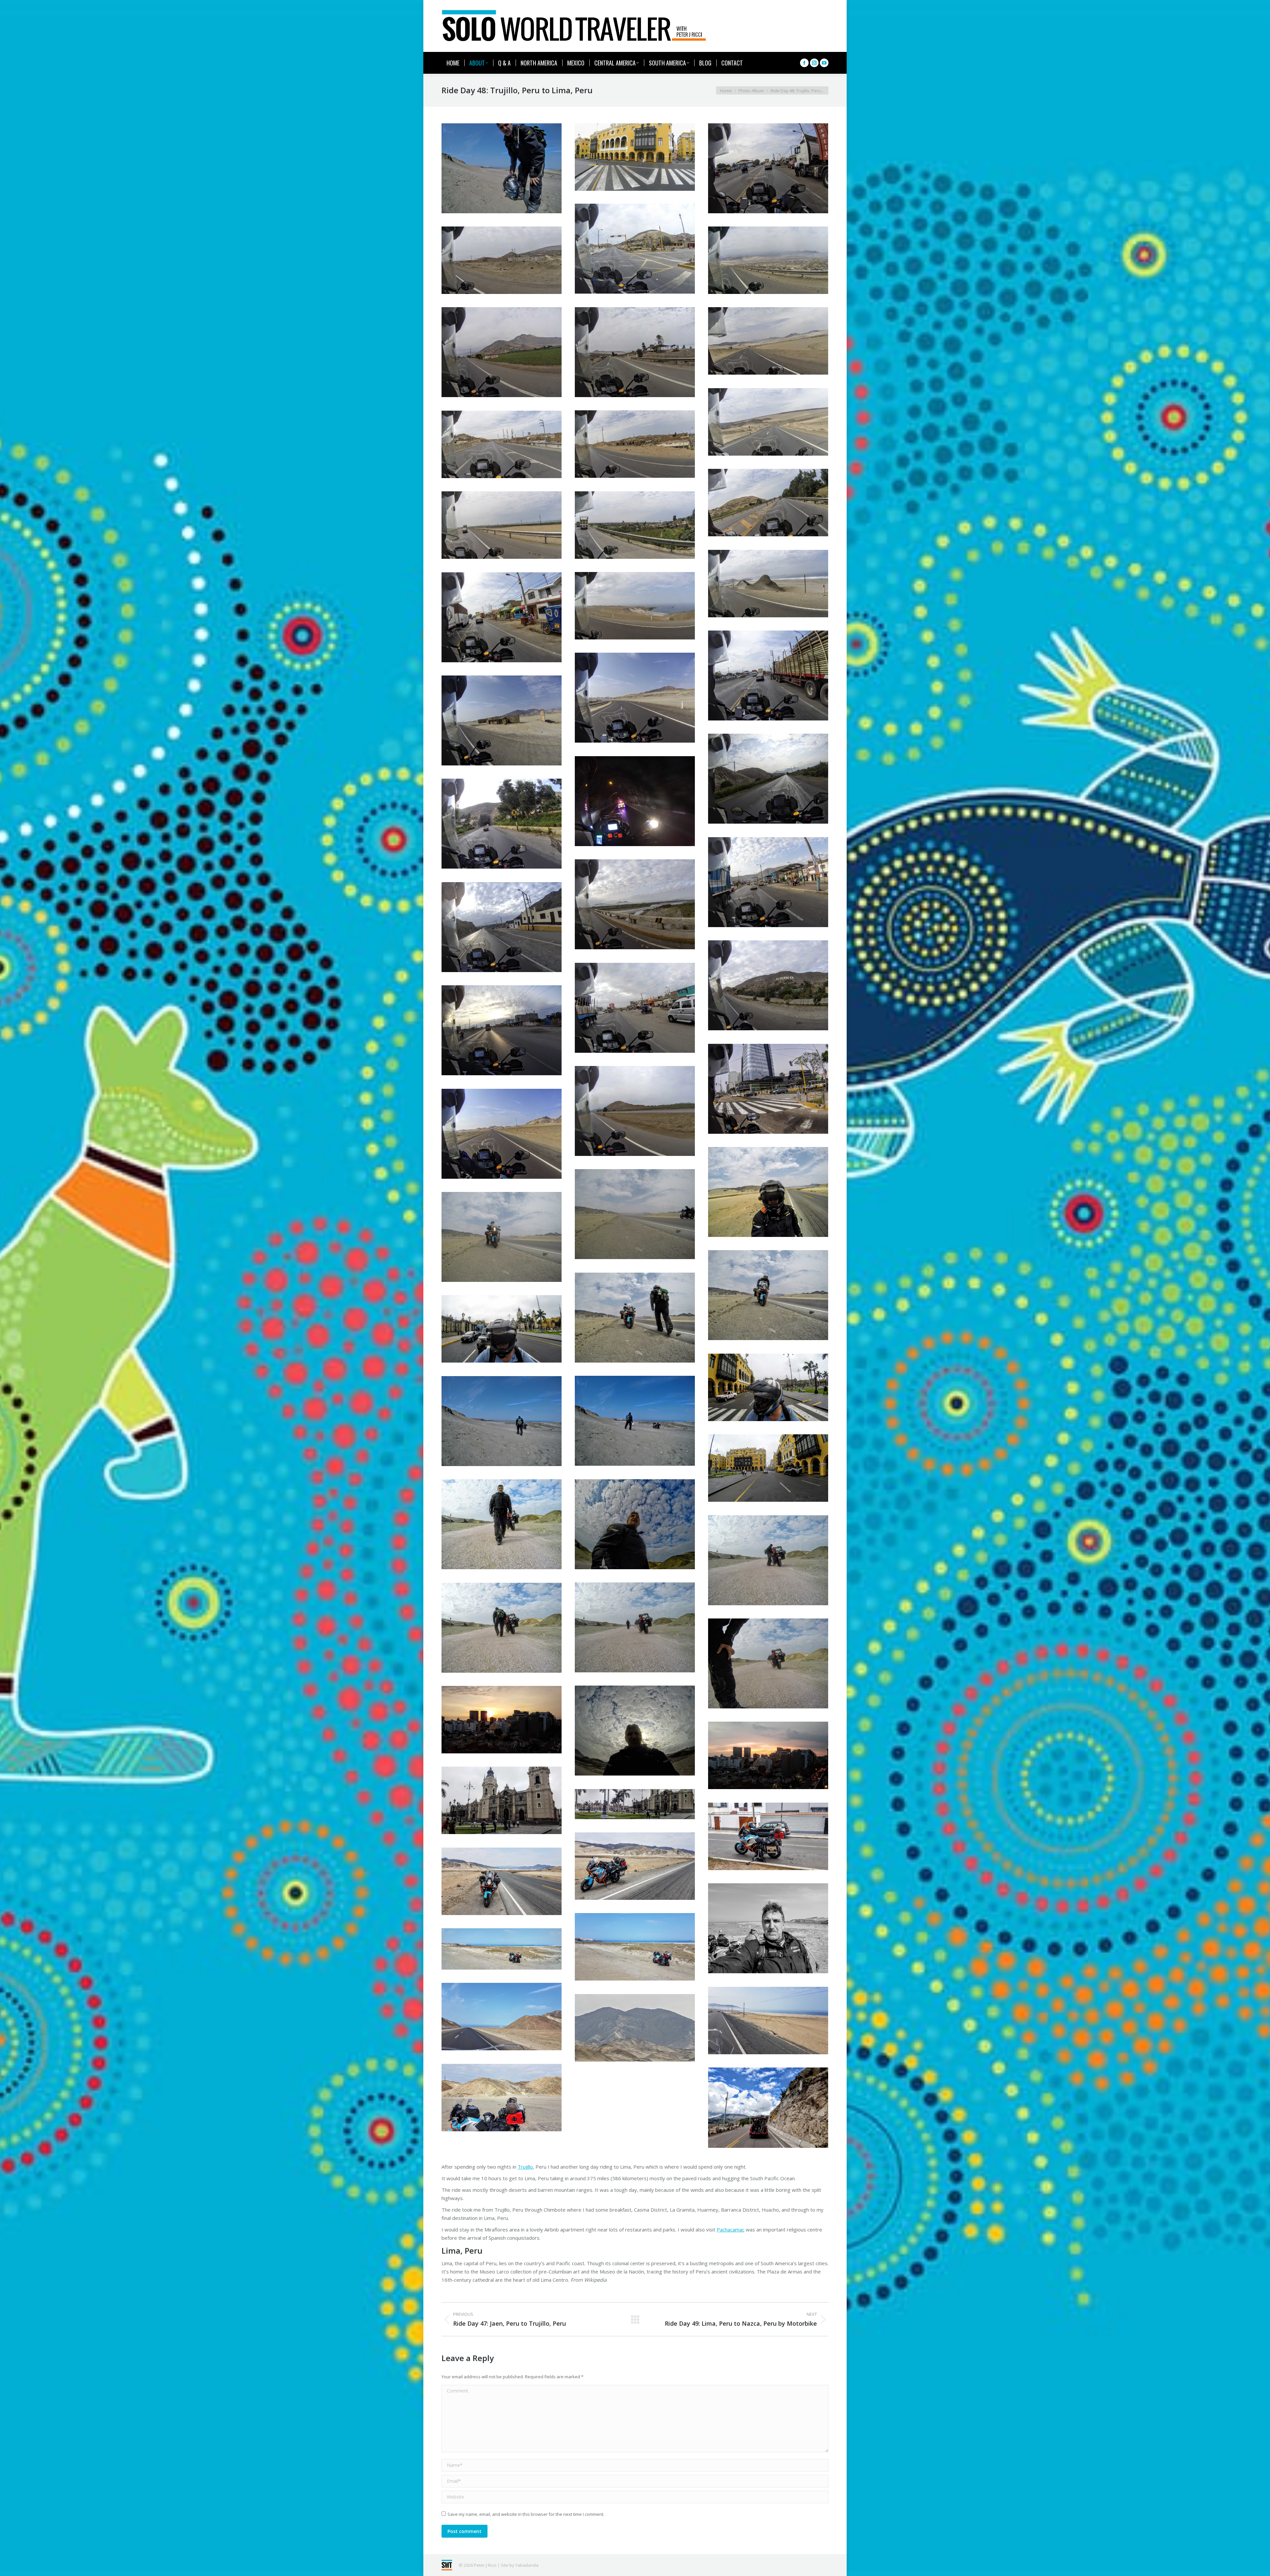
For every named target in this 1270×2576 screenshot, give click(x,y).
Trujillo (525, 2167)
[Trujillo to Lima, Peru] (502, 168)
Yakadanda (527, 2565)
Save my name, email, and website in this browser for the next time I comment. (526, 2514)
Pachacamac (731, 2229)
